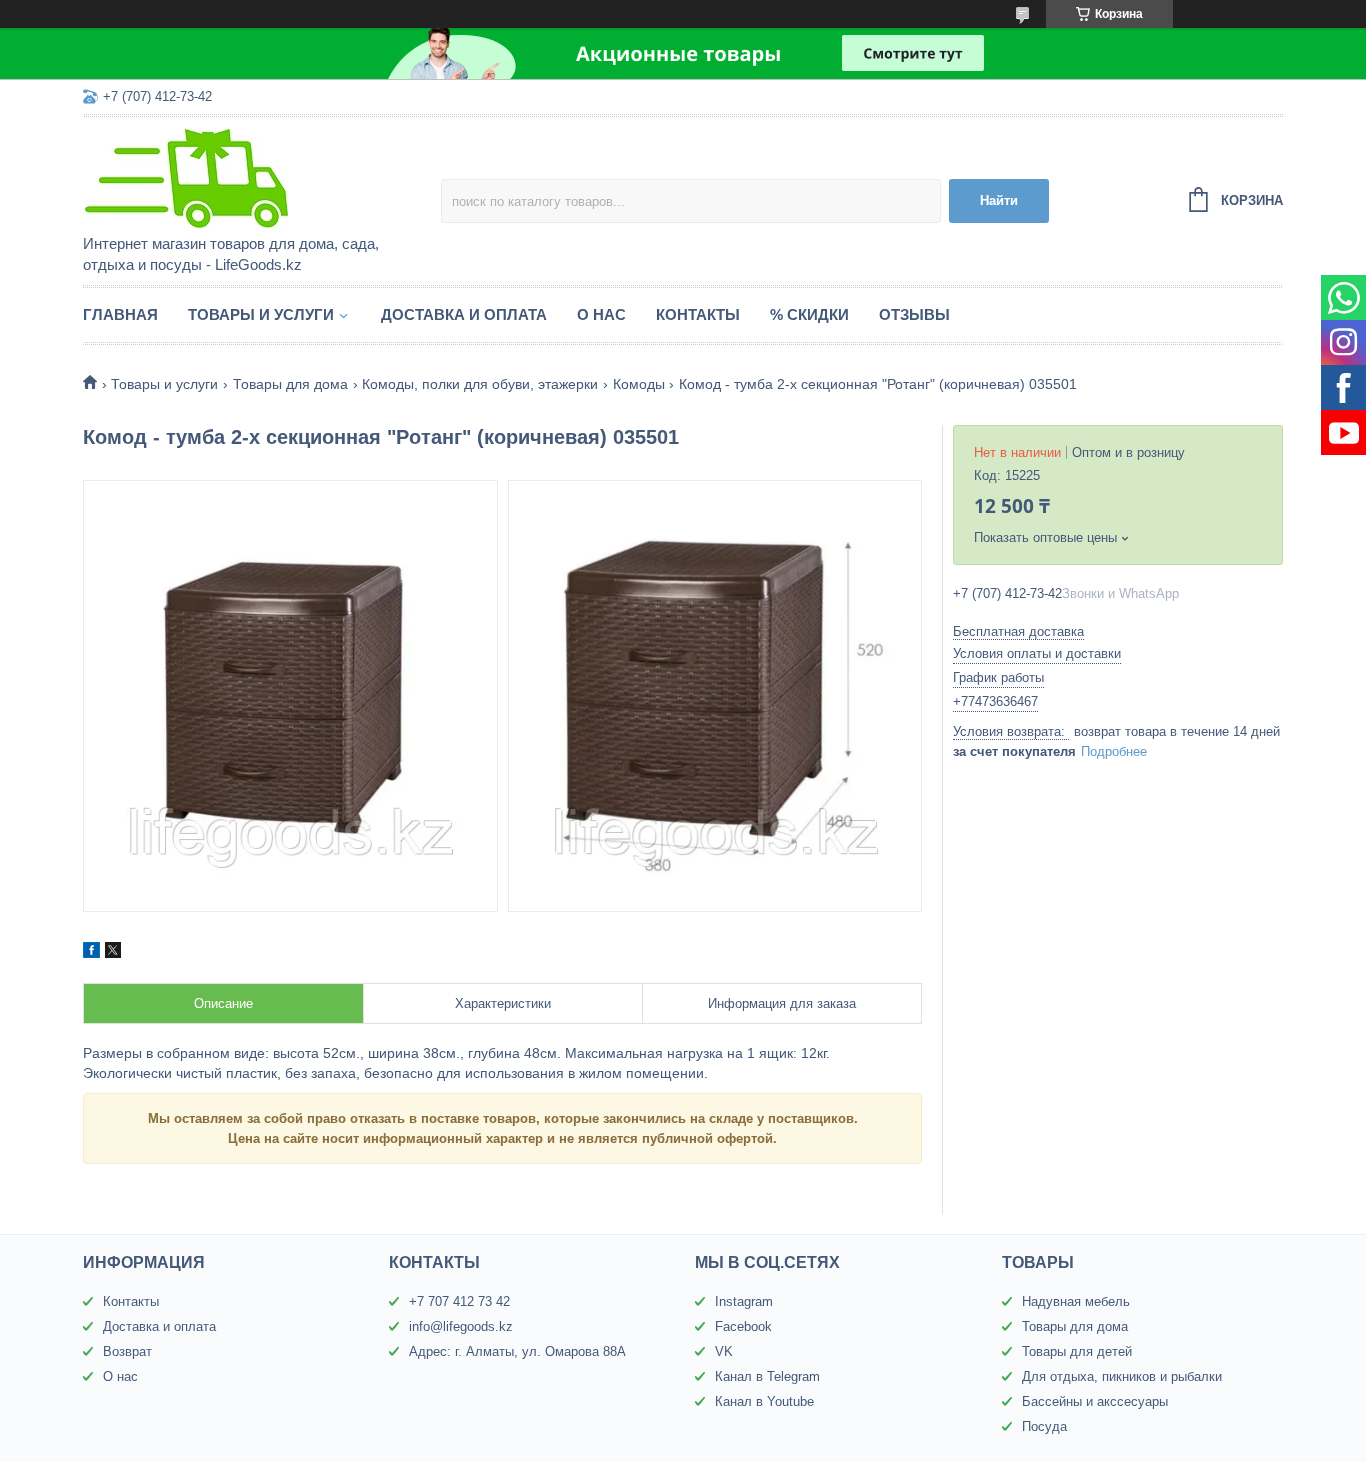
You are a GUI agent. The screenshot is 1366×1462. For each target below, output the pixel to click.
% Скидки (809, 314)
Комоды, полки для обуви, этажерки (480, 384)
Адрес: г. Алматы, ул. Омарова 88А (517, 1351)
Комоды (639, 384)
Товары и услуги (261, 314)
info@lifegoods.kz (461, 1326)
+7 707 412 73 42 (459, 1301)
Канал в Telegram (767, 1376)
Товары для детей (1077, 1351)
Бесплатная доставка (1018, 631)
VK (724, 1351)
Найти (999, 200)
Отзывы (914, 314)
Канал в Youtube (764, 1401)
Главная (120, 314)
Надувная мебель (1076, 1301)
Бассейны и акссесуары (1095, 1401)
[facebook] (91, 953)
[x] (113, 953)
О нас (601, 314)
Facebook (743, 1326)
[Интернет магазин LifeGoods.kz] (258, 177)
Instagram (744, 1301)
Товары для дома (290, 384)
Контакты (698, 314)
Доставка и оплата (464, 314)
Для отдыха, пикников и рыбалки (1122, 1376)
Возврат (127, 1351)
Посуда (1044, 1426)
